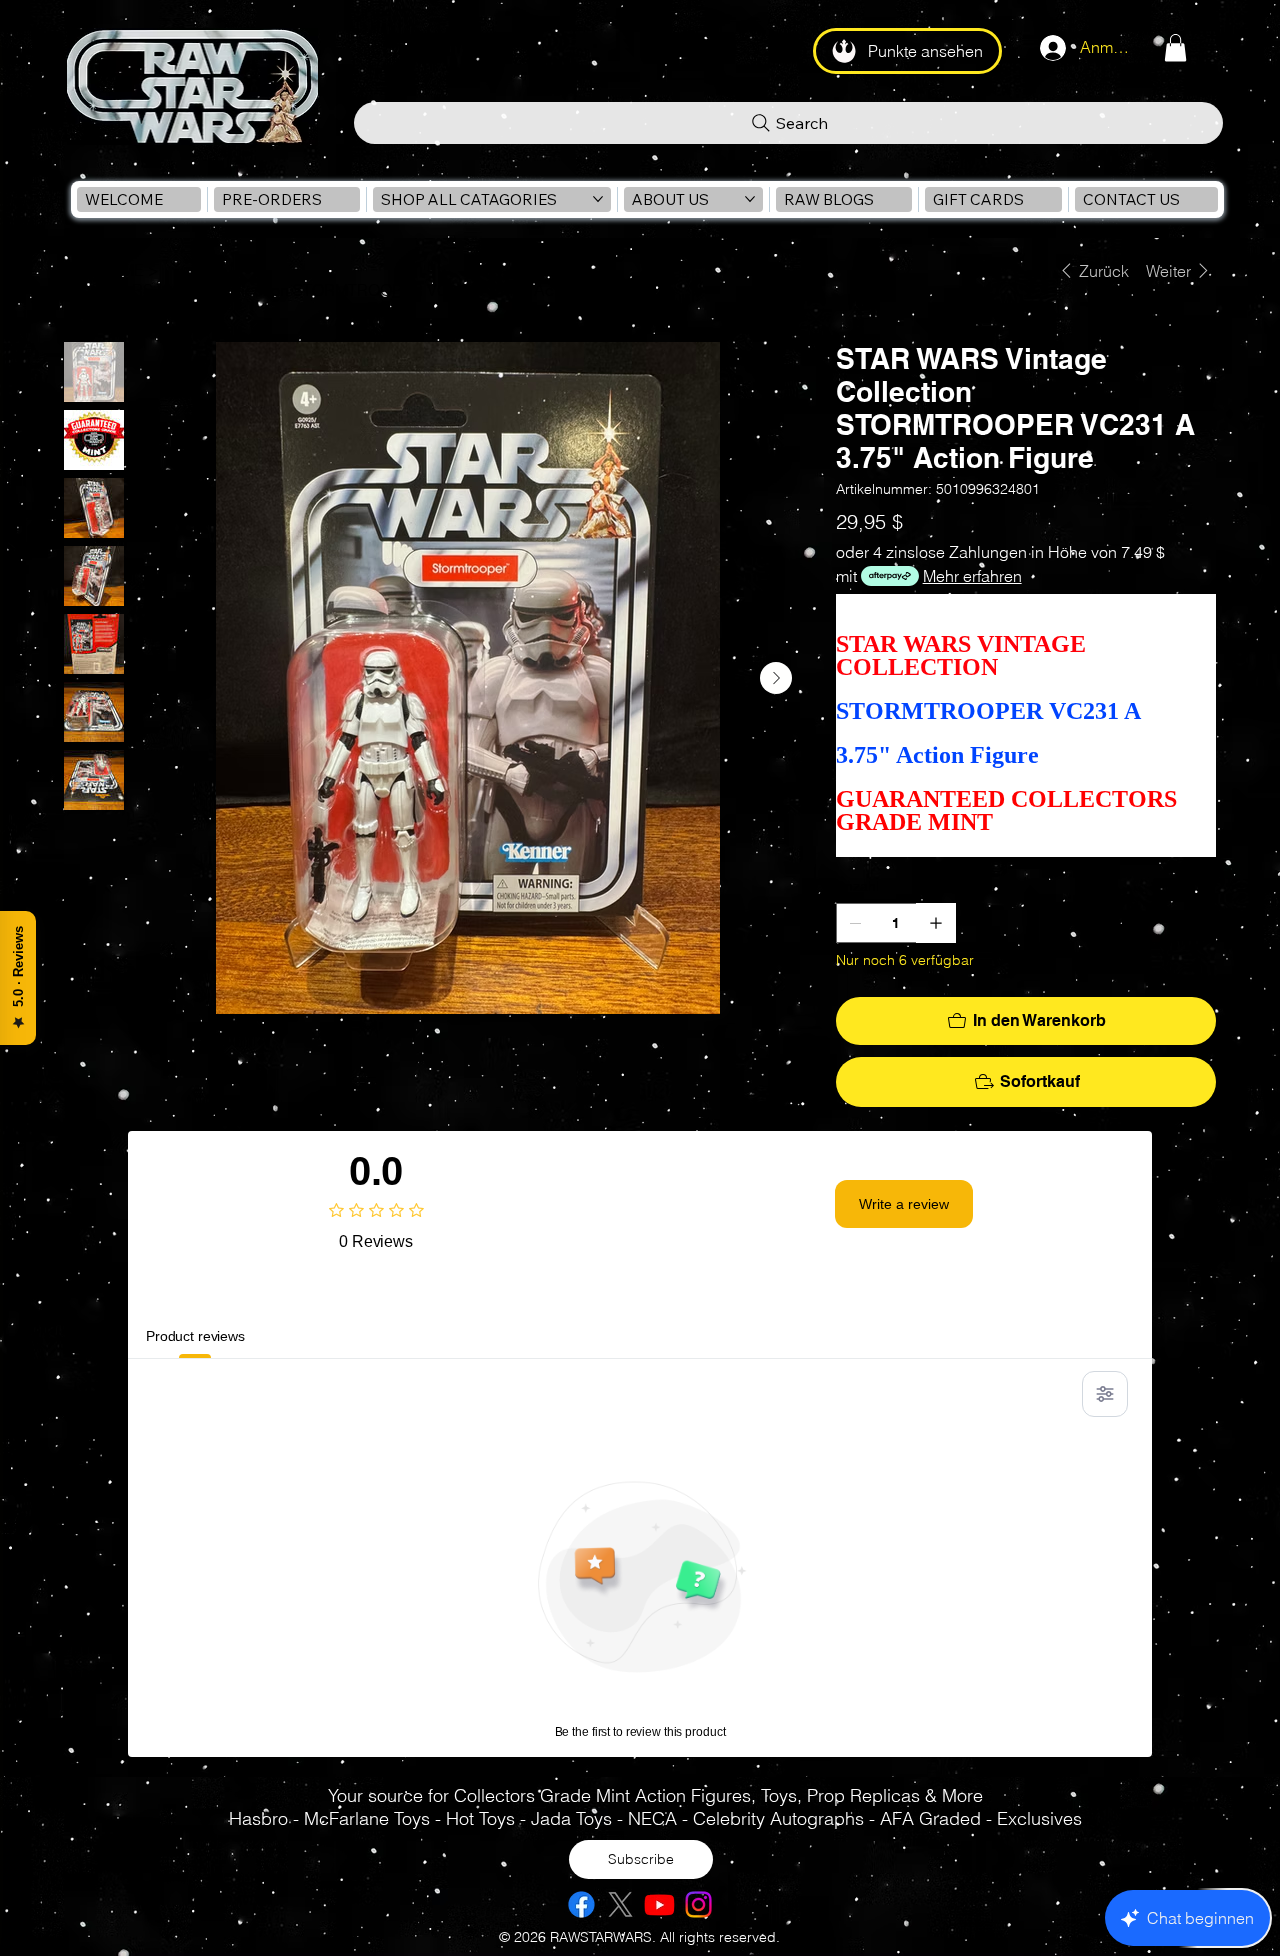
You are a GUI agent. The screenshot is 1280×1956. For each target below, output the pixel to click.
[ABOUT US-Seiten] (750, 199)
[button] (1175, 47)
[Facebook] (581, 1904)
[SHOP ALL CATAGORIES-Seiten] (598, 199)
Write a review (904, 1204)
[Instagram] (698, 1904)
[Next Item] (776, 678)
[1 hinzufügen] (936, 923)
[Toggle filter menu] (1105, 1394)
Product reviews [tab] (195, 1336)
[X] (620, 1904)
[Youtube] (659, 1904)
